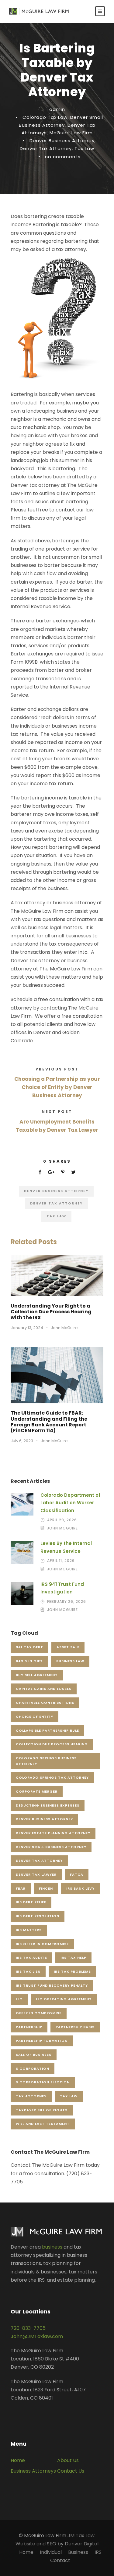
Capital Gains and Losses (44, 1689)
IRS (98, 2552)
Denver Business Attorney (62, 141)
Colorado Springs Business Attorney (46, 1761)
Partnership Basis (75, 2027)
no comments (63, 157)
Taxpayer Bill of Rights (42, 2110)
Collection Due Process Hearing (52, 1744)
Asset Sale (68, 1647)
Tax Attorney (31, 2096)
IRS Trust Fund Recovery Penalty (52, 1985)
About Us (68, 2460)
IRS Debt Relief (31, 1902)
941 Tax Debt (29, 1647)
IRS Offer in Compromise (42, 1944)
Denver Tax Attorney (46, 148)
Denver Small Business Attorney (51, 1847)
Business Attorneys (33, 2471)
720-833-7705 (28, 2328)
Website (25, 2544)
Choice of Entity (35, 1717)
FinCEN (46, 1888)
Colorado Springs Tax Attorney (52, 1777)
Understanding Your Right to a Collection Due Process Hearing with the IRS (51, 1312)
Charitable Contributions (45, 1703)
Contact (60, 2560)
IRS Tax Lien (28, 1971)
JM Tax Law (81, 2536)
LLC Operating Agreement (64, 1999)
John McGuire (64, 1328)
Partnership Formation (42, 2041)
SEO (52, 2544)
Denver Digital (82, 2544)
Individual (51, 2552)
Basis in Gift (29, 1661)
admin (57, 109)
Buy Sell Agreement (37, 1675)
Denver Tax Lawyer (36, 1874)
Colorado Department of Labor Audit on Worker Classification (70, 1503)
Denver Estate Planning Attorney (53, 1833)
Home (18, 2460)
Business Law (70, 1661)
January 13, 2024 (27, 1328)
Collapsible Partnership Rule (47, 1730)
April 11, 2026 (61, 1561)
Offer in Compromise (39, 2013)
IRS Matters (29, 1930)
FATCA (77, 1874)
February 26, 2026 (67, 1601)
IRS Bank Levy (80, 1888)
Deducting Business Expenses (48, 1805)
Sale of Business (34, 2055)
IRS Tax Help (73, 1958)
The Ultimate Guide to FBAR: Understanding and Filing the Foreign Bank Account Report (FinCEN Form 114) (49, 1422)
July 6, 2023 (22, 1441)
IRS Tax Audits (31, 1958)
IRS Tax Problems (72, 1971)
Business (78, 2552)
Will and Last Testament (43, 2124)
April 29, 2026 (62, 1520)
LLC (19, 1999)
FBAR (21, 1888)
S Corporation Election (43, 2082)
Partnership (29, 2027)
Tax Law (84, 148)
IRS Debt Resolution (38, 1916)
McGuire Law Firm (71, 133)
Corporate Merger (37, 1791)
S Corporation (33, 2069)
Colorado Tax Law (45, 117)
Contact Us (71, 2471)
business (52, 2247)
